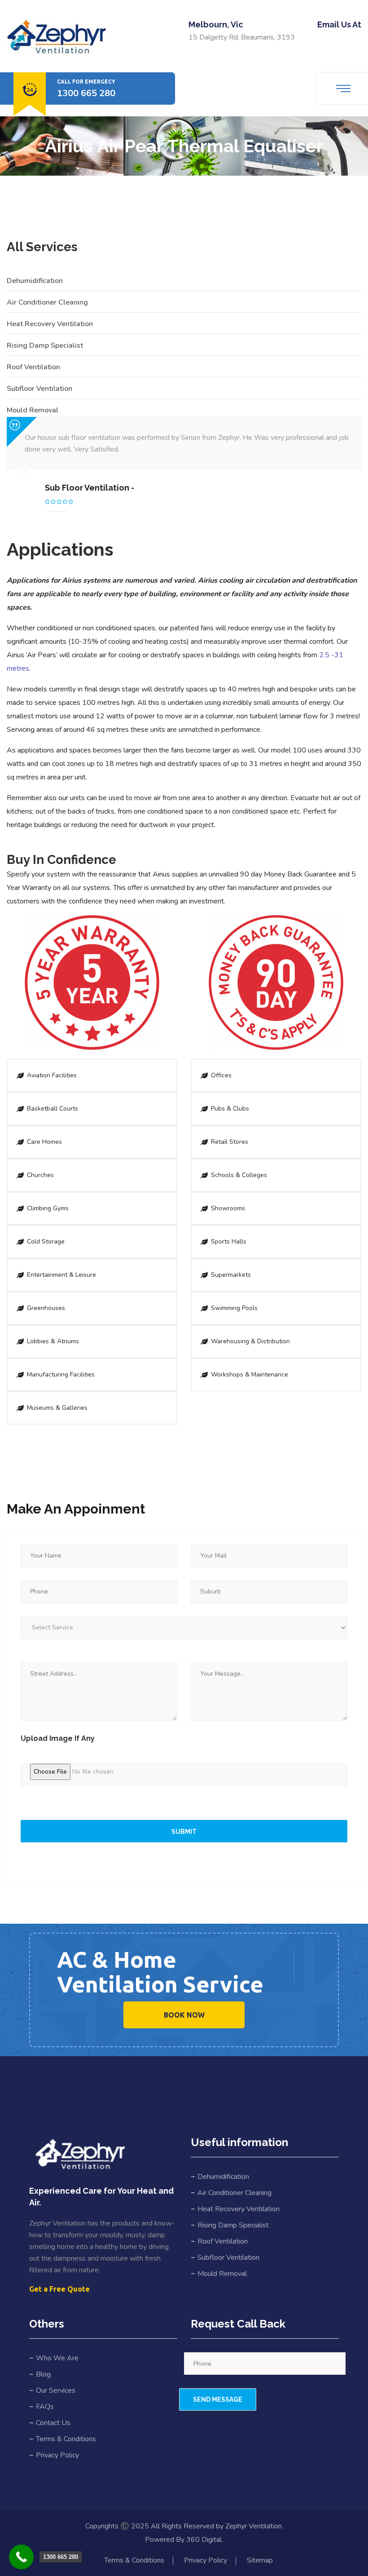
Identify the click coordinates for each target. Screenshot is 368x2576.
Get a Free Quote (59, 2289)
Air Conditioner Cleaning (47, 302)
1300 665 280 (86, 93)
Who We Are (57, 2358)
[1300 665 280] (21, 2557)
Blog (43, 2374)
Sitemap (260, 2560)
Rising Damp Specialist (45, 345)
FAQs (45, 2407)
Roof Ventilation (33, 367)
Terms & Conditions (66, 2439)
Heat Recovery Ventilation (50, 324)
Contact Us (53, 2423)
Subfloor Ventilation (39, 389)
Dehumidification (35, 281)
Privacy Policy (57, 2455)
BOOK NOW (184, 2015)
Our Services (56, 2390)
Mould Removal (33, 410)
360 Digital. (205, 2540)
